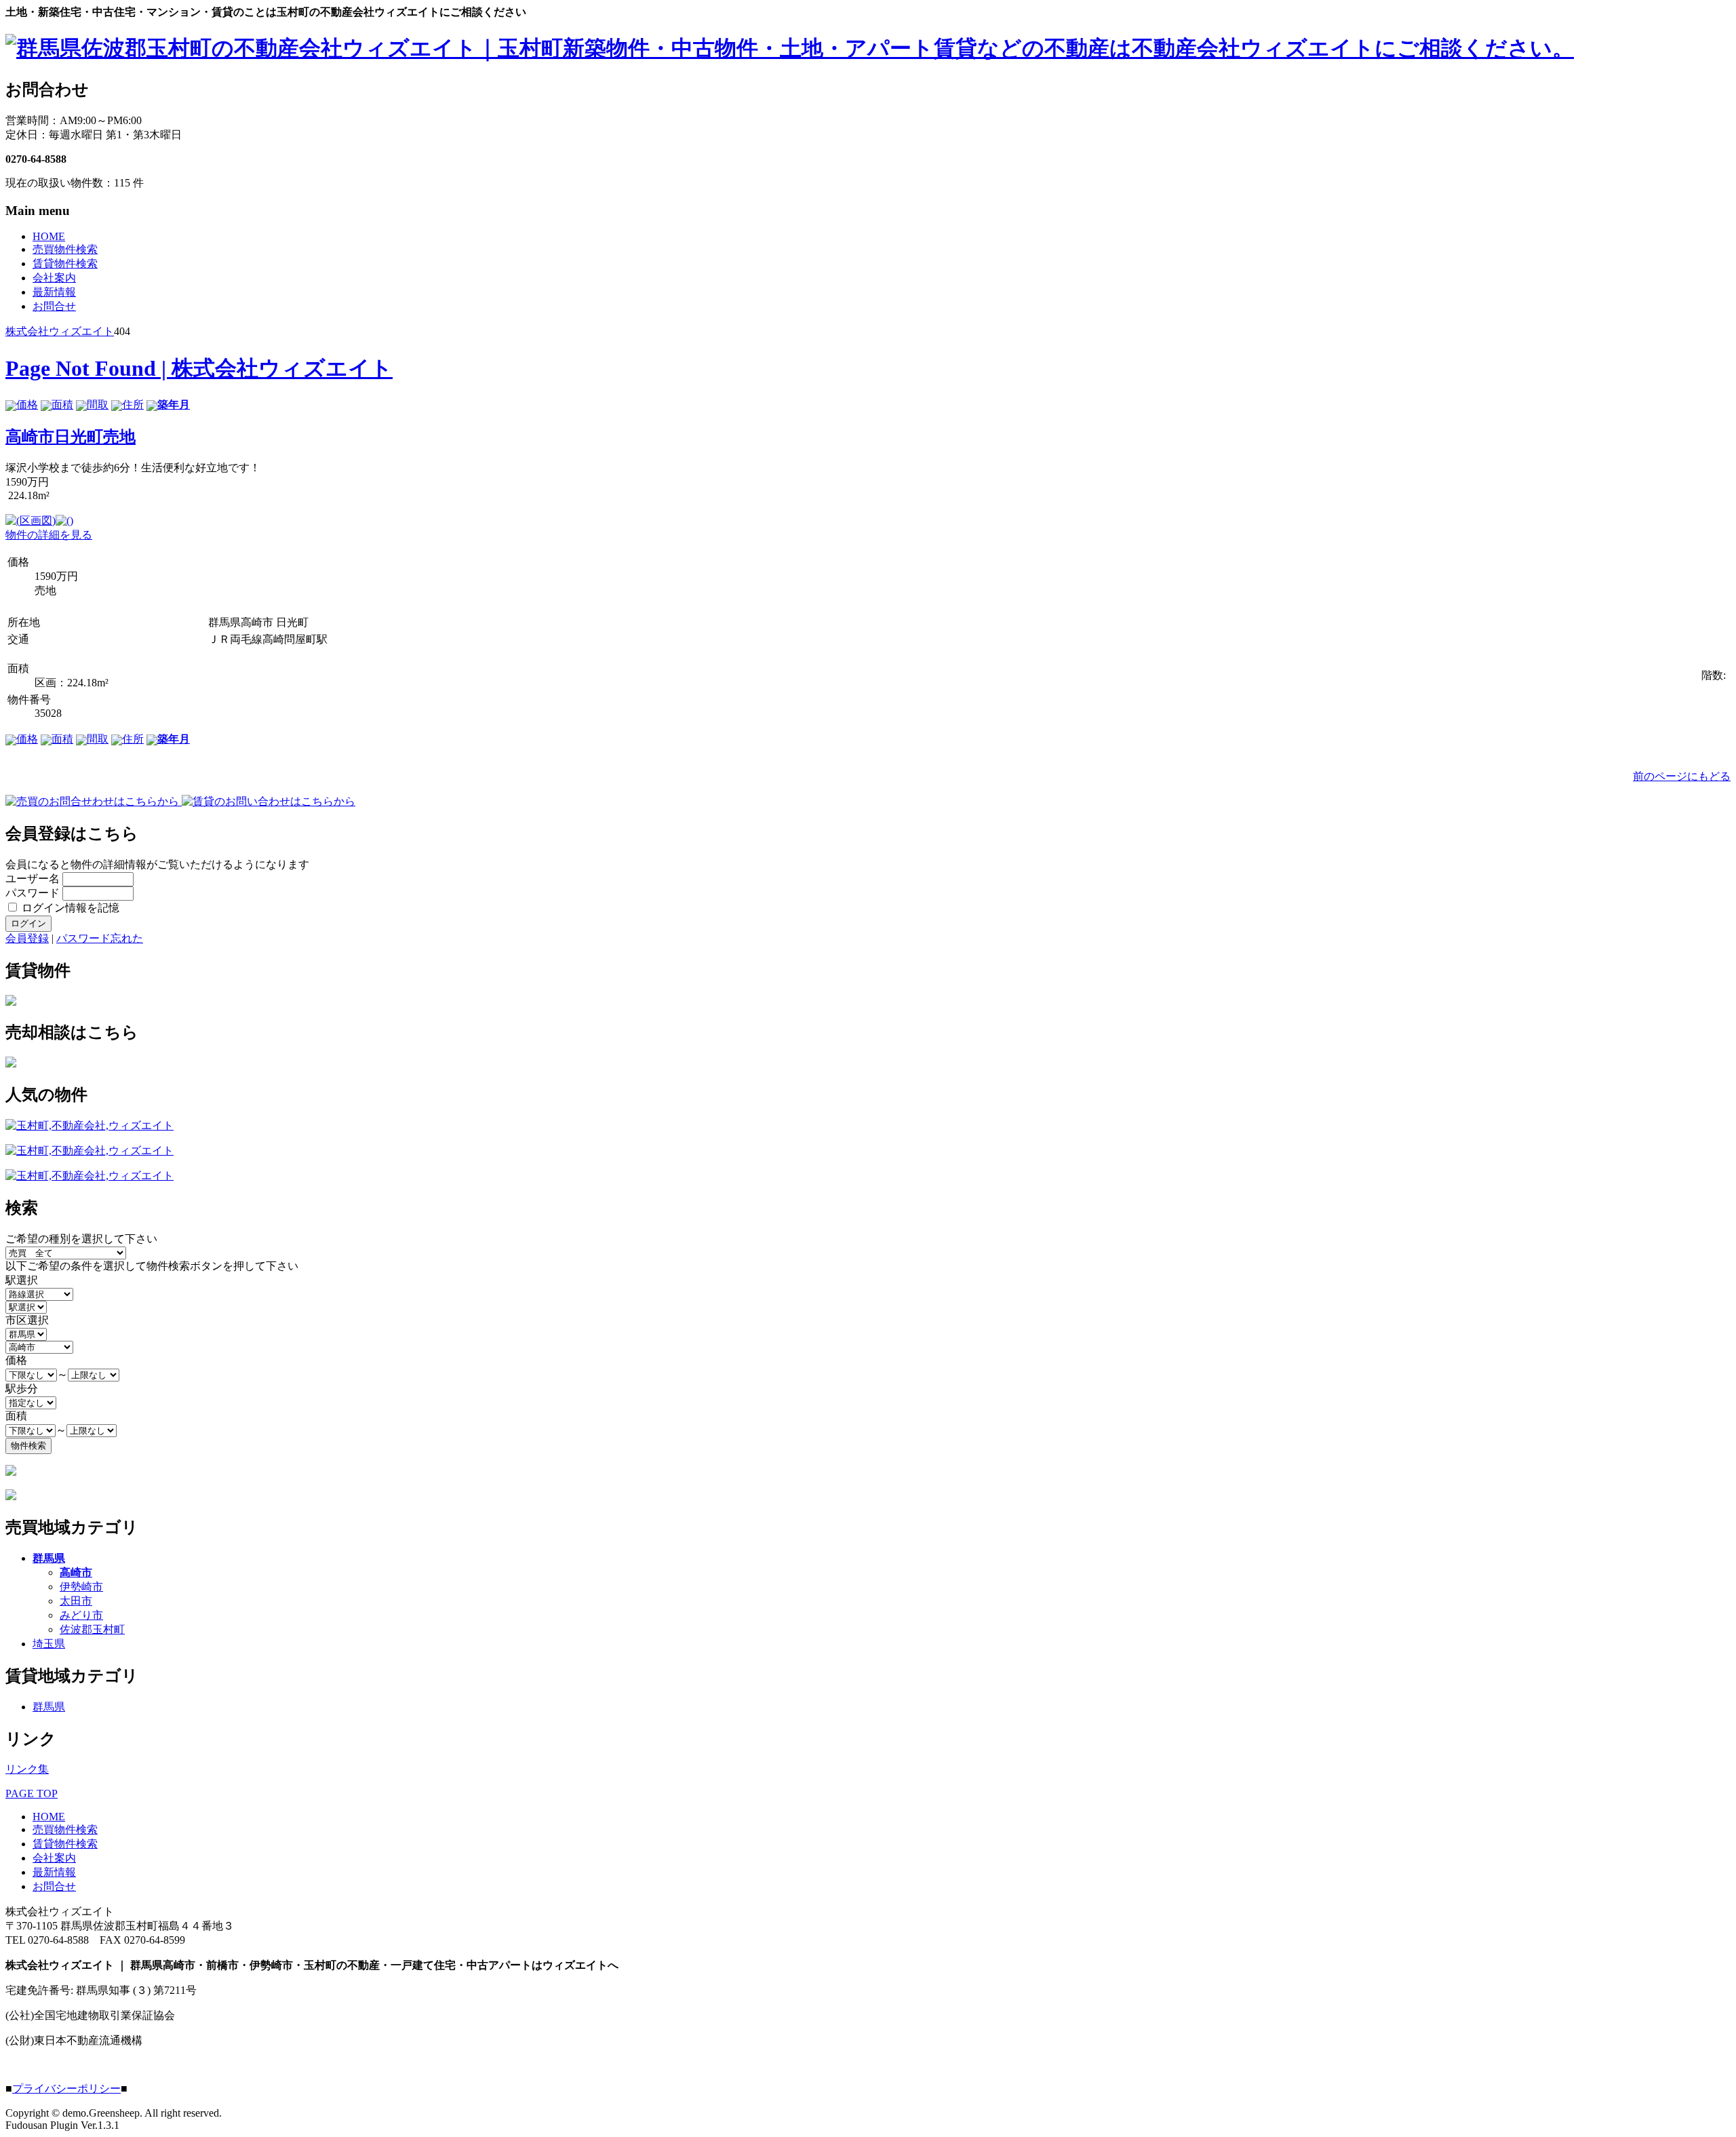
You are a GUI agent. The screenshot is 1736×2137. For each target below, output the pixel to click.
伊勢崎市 (81, 1587)
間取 (98, 405)
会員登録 (27, 938)
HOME (49, 236)
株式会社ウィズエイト (60, 331)
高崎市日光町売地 (71, 437)
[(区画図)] (31, 521)
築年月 (174, 405)
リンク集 (27, 1769)
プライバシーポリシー (66, 2089)
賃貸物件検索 (65, 263)
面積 (62, 405)
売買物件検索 (65, 249)
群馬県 (49, 1558)
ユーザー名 (33, 879)
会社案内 (54, 278)
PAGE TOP (32, 1793)
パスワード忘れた (100, 938)
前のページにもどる (1682, 776)
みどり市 (81, 1615)
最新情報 (54, 292)
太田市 (76, 1601)
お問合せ (54, 306)
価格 (27, 405)
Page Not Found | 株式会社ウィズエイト (199, 368)
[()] (64, 521)
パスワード (33, 893)
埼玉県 (49, 1644)
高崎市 (76, 1572)
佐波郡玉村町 (92, 1629)
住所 (133, 405)
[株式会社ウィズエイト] (790, 48)
